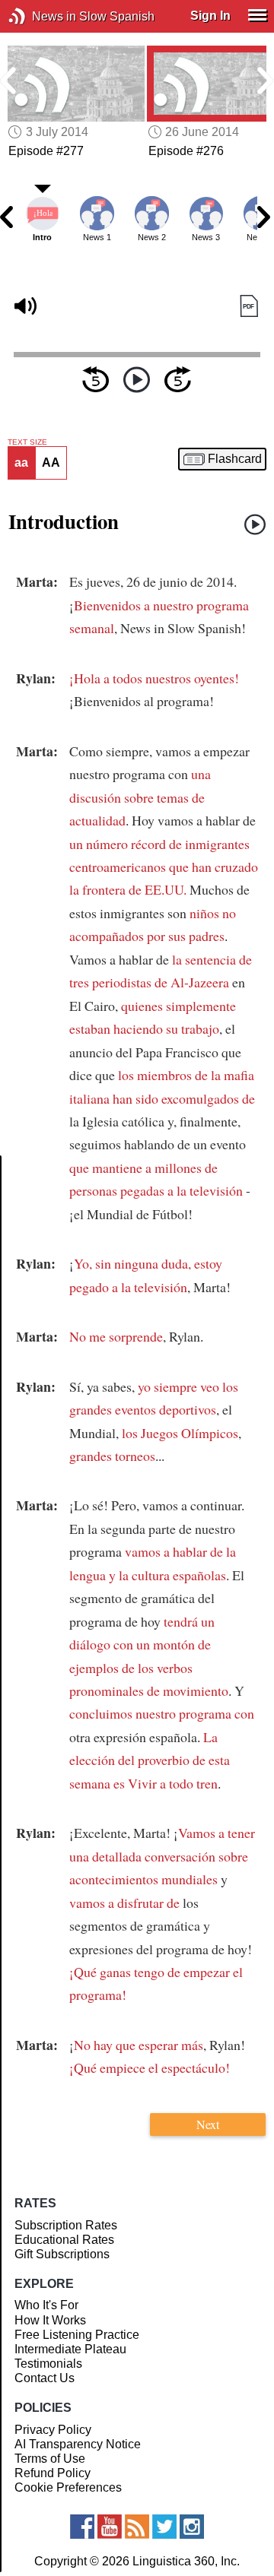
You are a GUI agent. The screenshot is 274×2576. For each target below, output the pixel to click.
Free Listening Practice (77, 2335)
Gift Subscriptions (62, 2254)
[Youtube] (110, 2527)
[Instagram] (192, 2527)
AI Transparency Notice (78, 2444)
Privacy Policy (53, 2430)
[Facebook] (82, 2527)
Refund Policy (53, 2473)
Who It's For (46, 2305)
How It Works (50, 2320)
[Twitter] (164, 2527)
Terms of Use (50, 2459)
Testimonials (48, 2364)
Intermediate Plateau (70, 2349)
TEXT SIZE (27, 442)
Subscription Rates (66, 2225)
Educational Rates (64, 2240)
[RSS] (137, 2527)
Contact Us (45, 2378)
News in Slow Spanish (40, 16)
